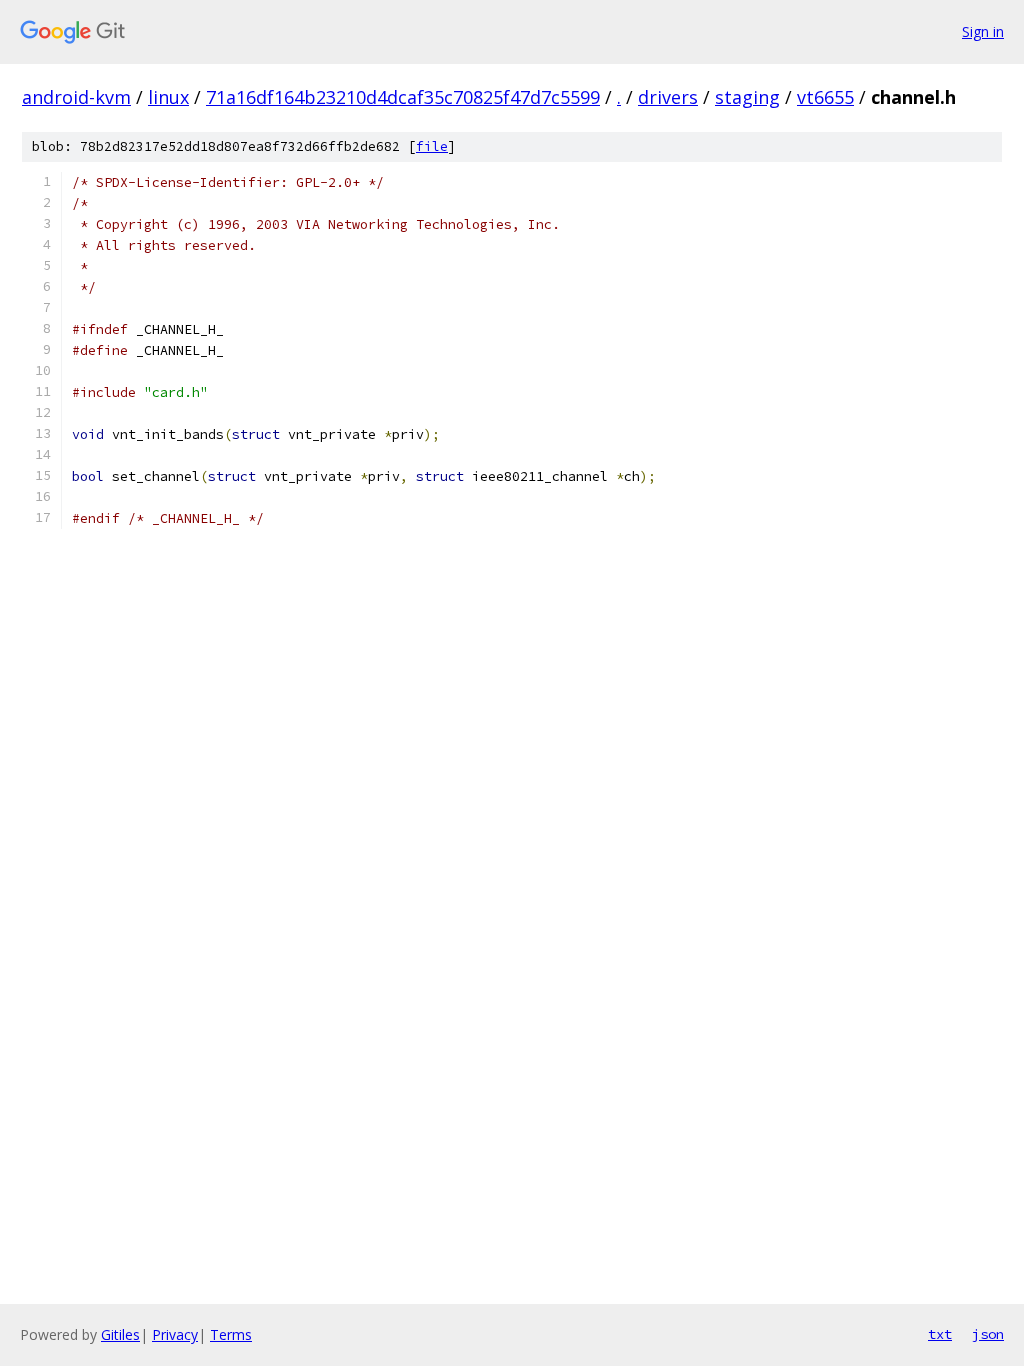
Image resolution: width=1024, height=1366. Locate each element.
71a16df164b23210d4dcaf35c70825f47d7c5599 (403, 97)
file (432, 146)
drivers (668, 97)
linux (168, 97)
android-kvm (76, 97)
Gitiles (120, 1334)
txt (940, 1334)
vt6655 (825, 97)
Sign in (983, 31)
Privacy (175, 1334)
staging (747, 97)
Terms (231, 1334)
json (988, 1334)
